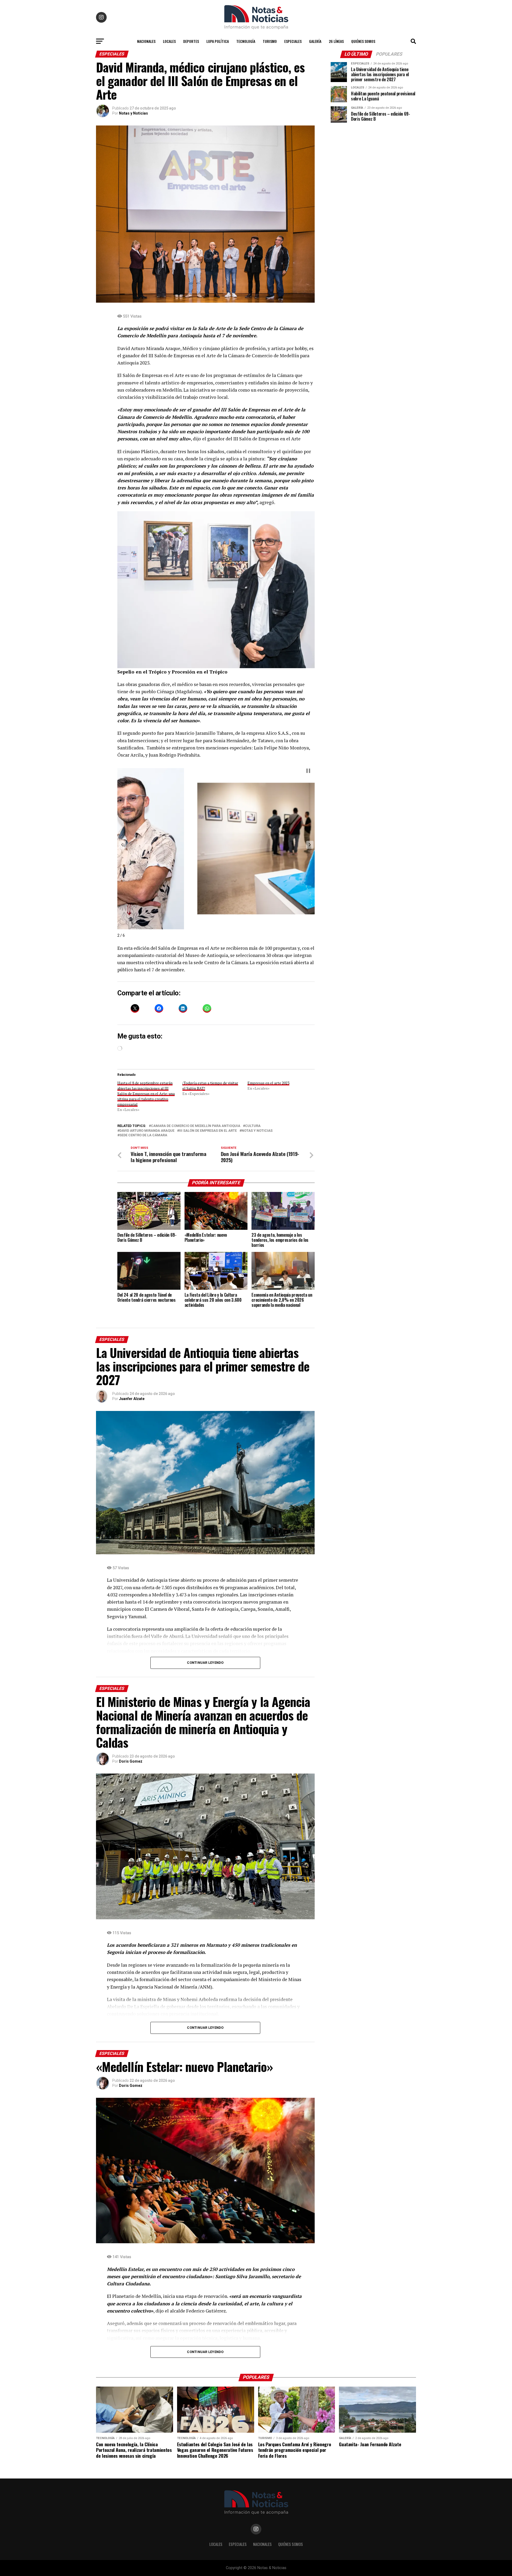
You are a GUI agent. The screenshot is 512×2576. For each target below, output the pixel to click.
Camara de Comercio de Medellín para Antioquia (196, 1126)
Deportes (191, 41)
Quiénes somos (363, 41)
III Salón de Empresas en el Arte (208, 1131)
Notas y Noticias (133, 113)
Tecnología (246, 41)
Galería (315, 41)
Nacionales (146, 41)
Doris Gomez (131, 1761)
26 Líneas (336, 41)
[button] (122, 845)
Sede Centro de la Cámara (143, 1135)
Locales (169, 41)
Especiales (293, 41)
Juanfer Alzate (132, 1399)
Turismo (270, 41)
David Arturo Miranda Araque (147, 1131)
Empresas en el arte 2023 (268, 1083)
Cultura (253, 1126)
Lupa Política (218, 41)
